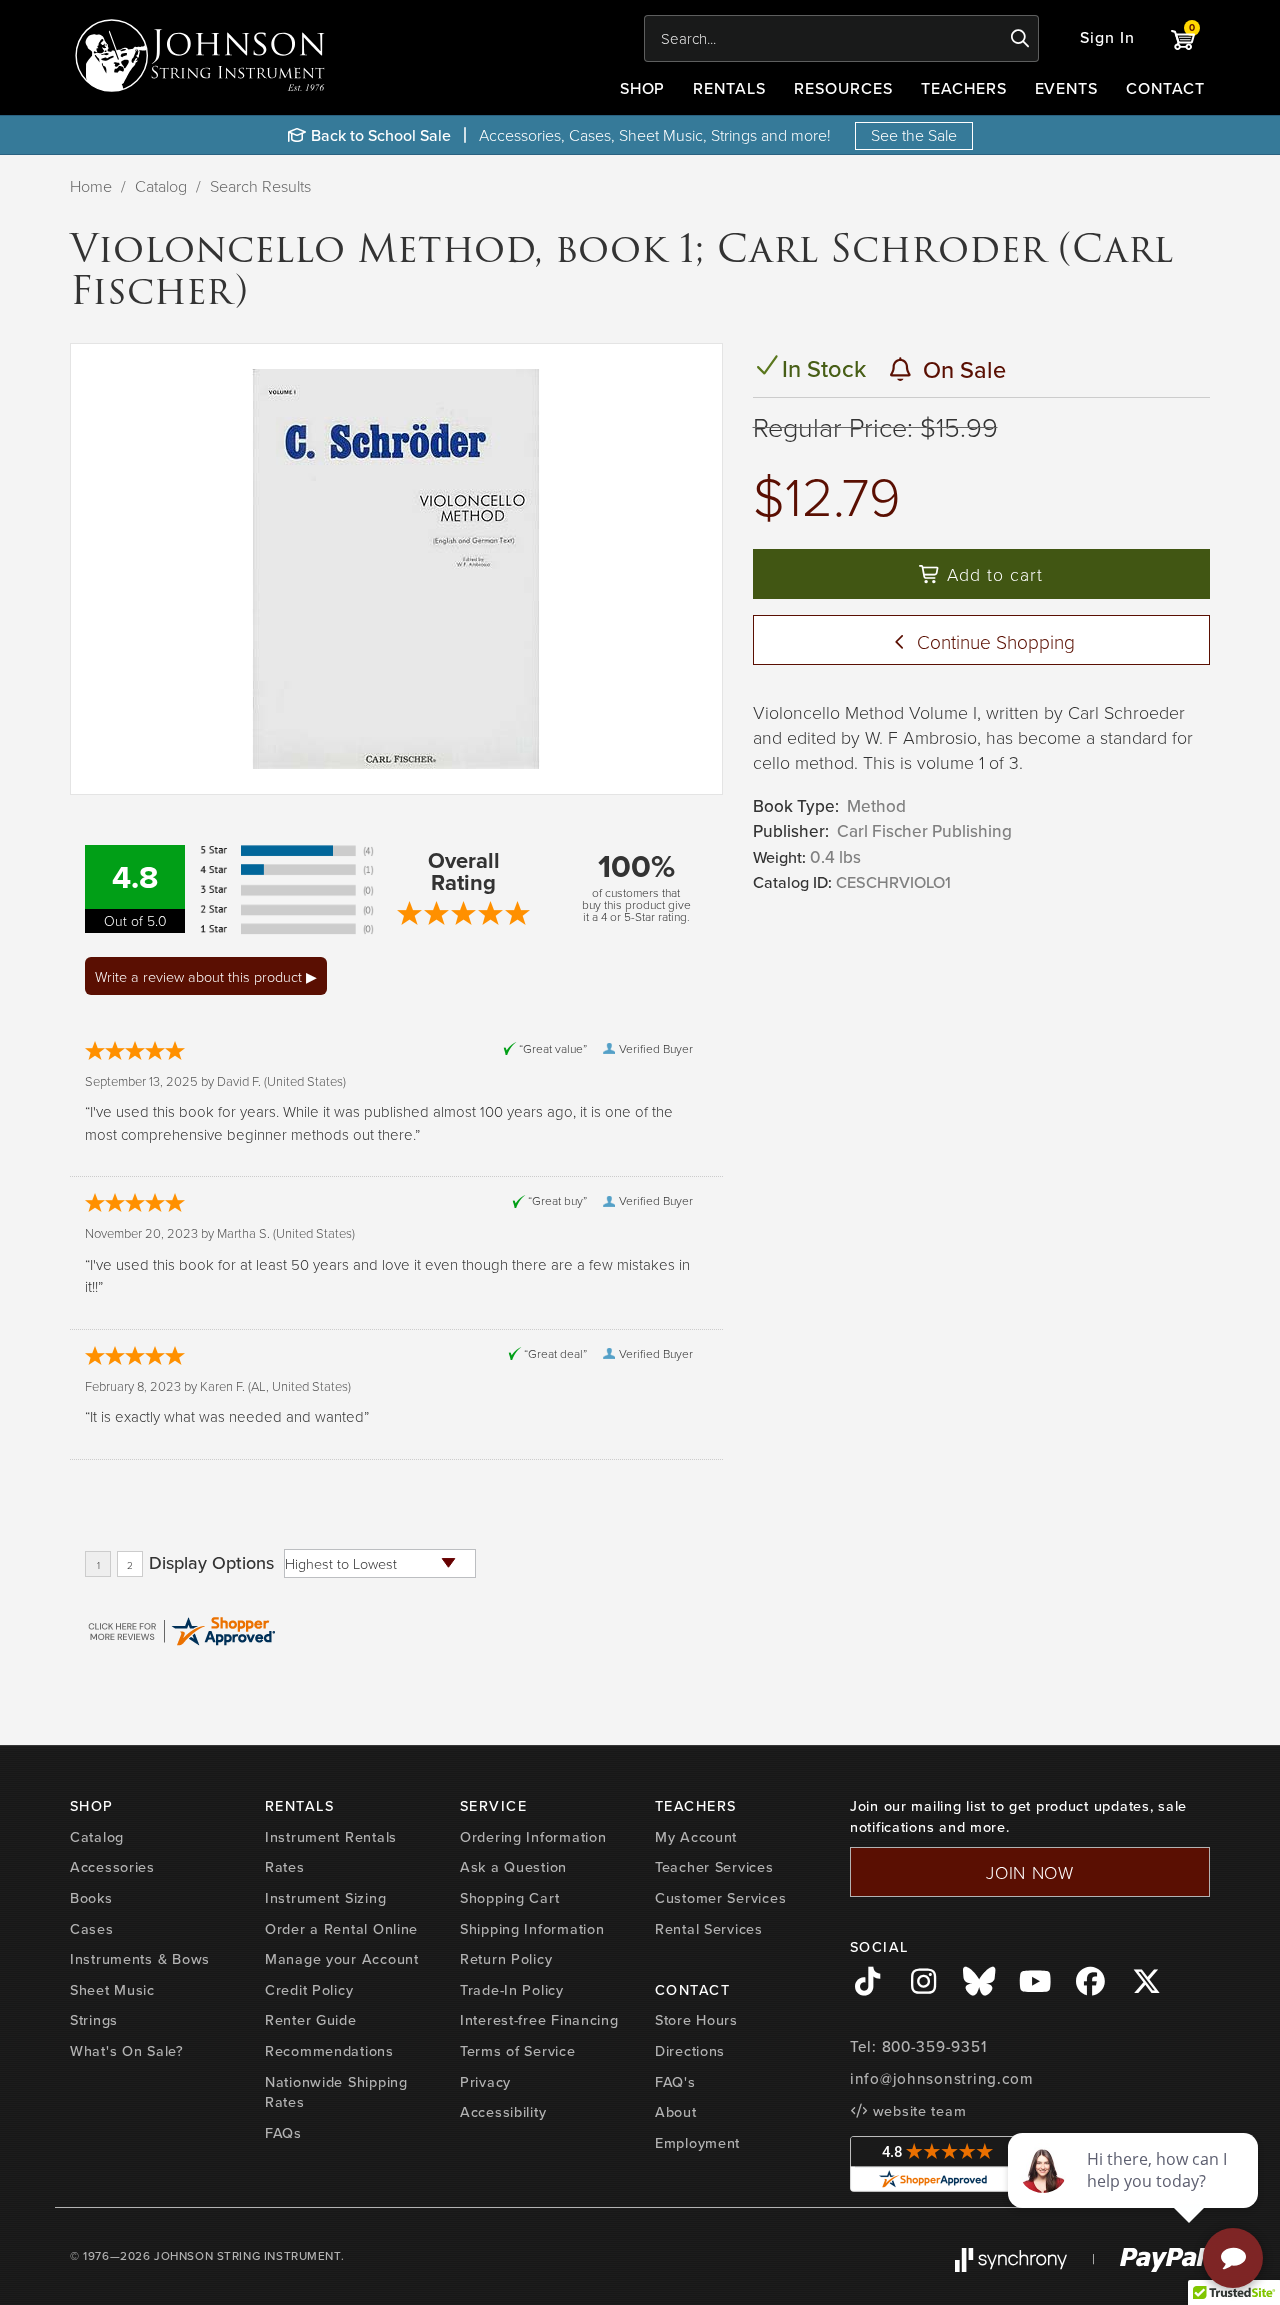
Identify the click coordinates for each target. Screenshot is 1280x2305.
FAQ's (675, 2082)
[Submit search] (1020, 39)
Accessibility (503, 2112)
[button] (1107, 38)
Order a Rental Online (341, 1929)
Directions (690, 2051)
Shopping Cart (509, 1898)
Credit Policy (309, 1990)
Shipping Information (532, 1929)
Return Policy (506, 1959)
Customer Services (720, 1898)
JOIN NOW (1030, 1872)
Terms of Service (518, 2051)
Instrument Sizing (325, 1898)
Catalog (161, 186)
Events (1067, 88)
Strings (94, 2020)
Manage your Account (342, 1959)
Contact (1165, 88)
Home (91, 186)
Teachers (964, 88)
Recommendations (329, 2051)
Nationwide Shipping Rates (336, 2092)
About (676, 2112)
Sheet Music (112, 1990)
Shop (643, 88)
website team (917, 2111)
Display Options (211, 1563)
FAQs (283, 2133)
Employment (697, 2143)
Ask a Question (513, 1867)
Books (91, 1898)
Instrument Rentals (331, 1837)
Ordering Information (533, 1837)
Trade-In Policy (512, 1990)
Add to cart (992, 574)
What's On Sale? (127, 2051)
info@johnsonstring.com (942, 2079)
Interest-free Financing (539, 2020)
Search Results (260, 186)
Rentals (729, 88)
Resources (843, 88)
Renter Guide (311, 2020)
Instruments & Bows (140, 1959)
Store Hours (696, 2020)
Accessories (112, 1867)
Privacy (485, 2082)
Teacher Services (714, 1867)
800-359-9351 (934, 2047)
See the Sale (914, 135)
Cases (92, 1929)
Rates (285, 1867)
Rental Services (709, 1929)
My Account (696, 1837)
